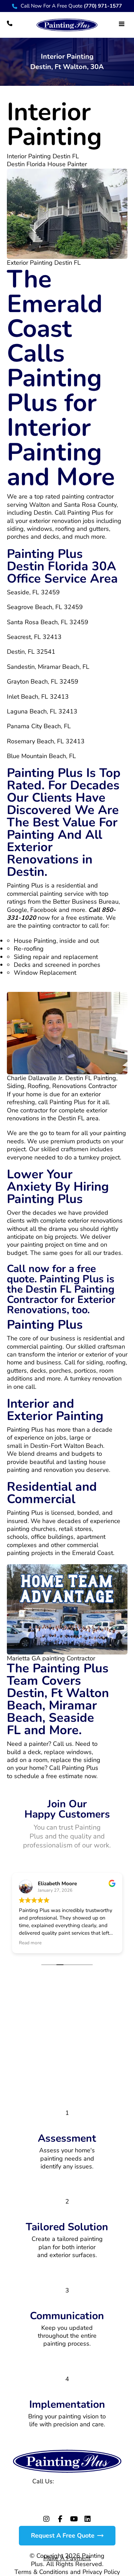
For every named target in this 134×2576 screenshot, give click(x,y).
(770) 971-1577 (79, 2481)
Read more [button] (30, 1943)
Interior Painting (54, 124)
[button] (122, 24)
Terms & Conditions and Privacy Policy (67, 2572)
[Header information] (10, 23)
